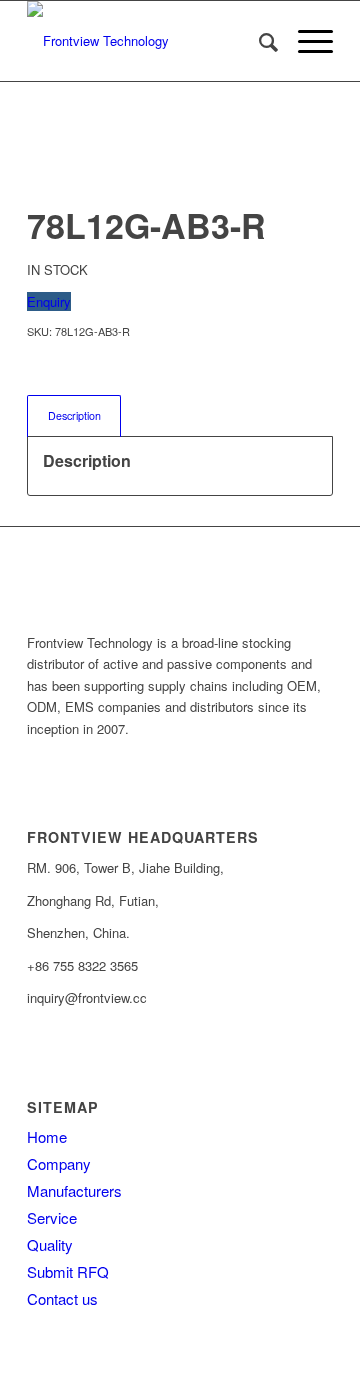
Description (74, 415)
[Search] (258, 41)
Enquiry (49, 301)
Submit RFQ (68, 1271)
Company (59, 1163)
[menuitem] (258, 41)
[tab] (74, 415)
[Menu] (305, 41)
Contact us (62, 1298)
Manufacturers (74, 1190)
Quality (50, 1244)
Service (52, 1217)
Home (47, 1136)
